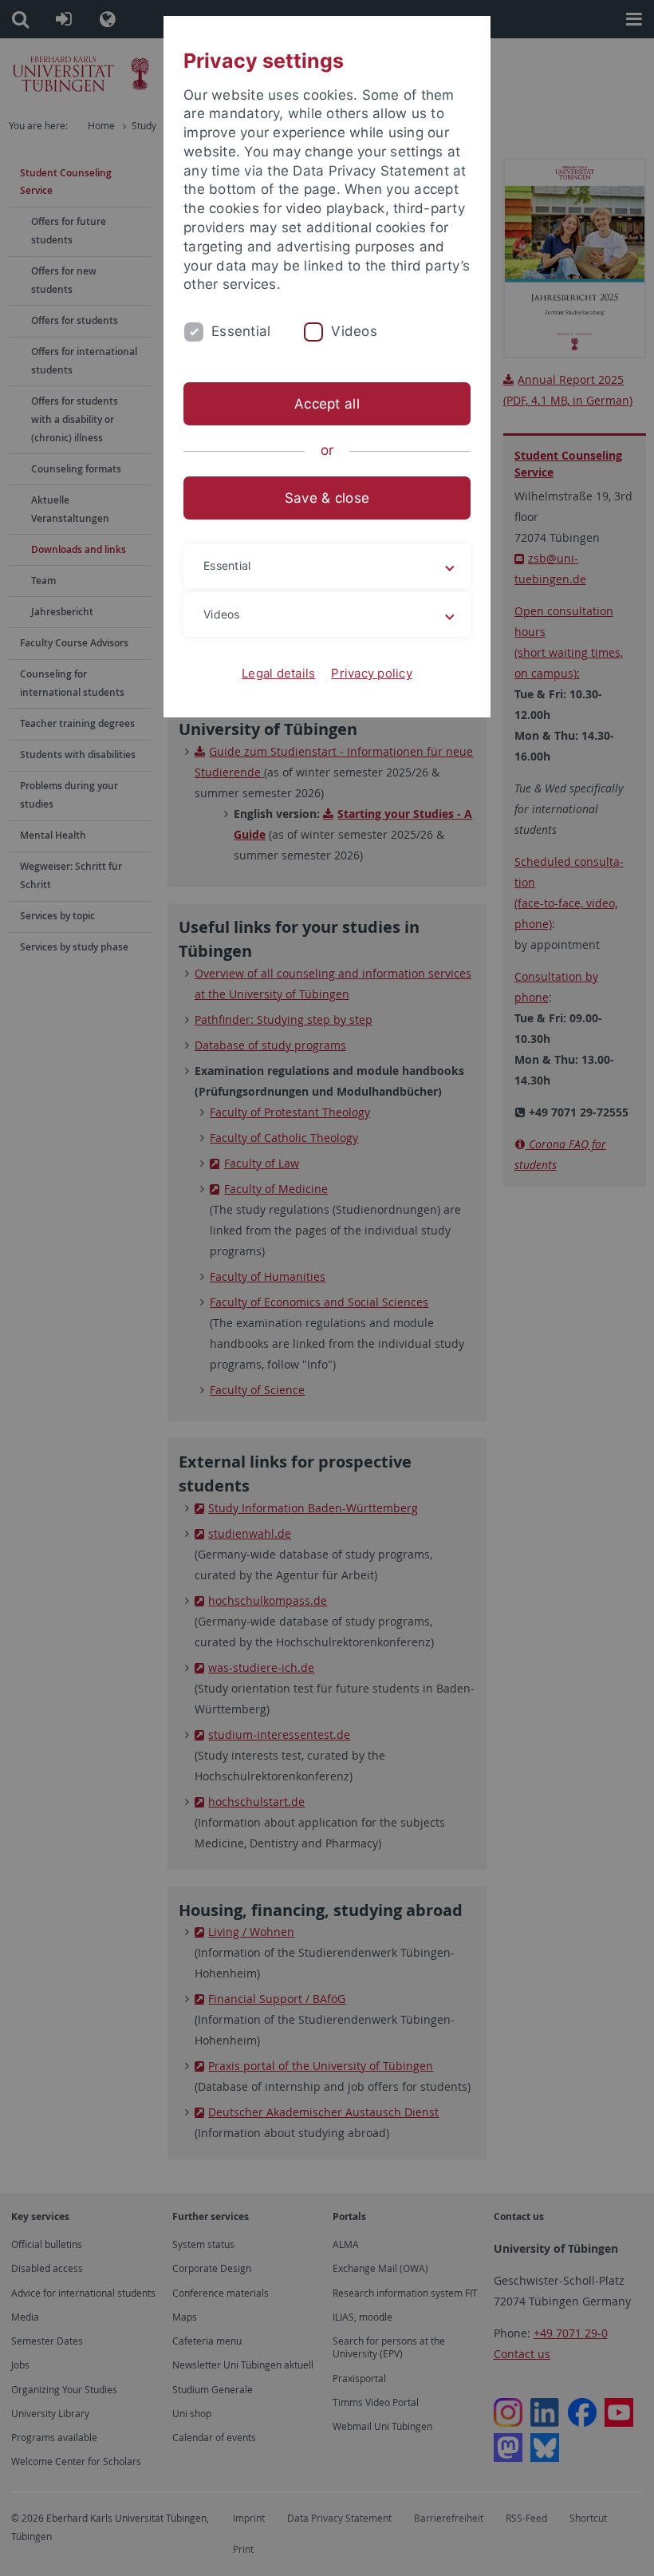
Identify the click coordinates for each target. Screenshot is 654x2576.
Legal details (278, 673)
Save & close (327, 498)
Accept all (327, 404)
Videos (354, 331)
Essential (241, 331)
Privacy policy (372, 673)
